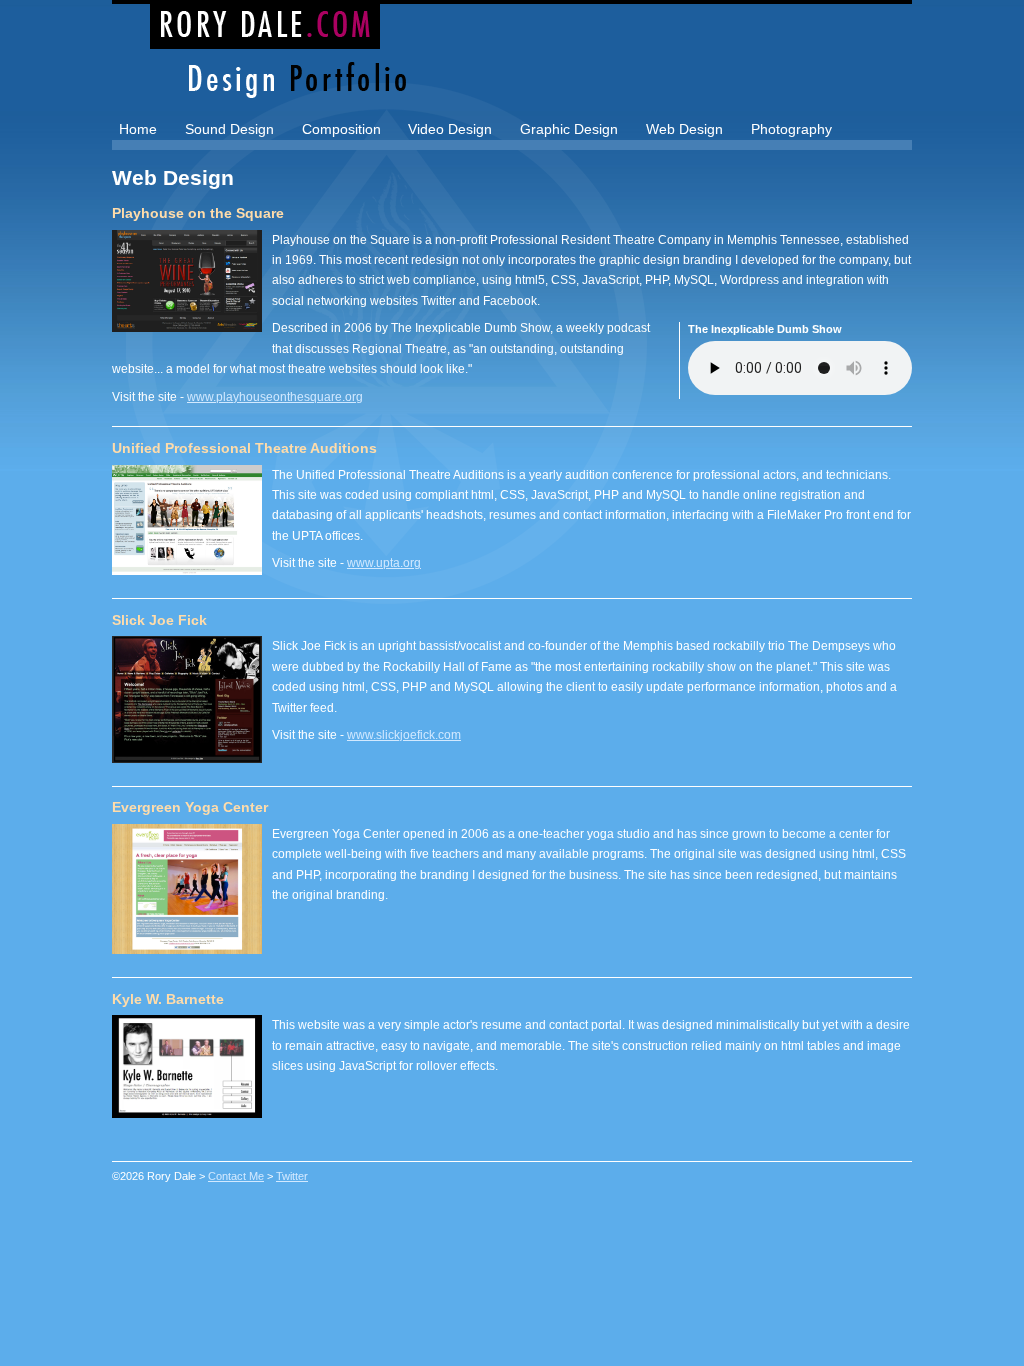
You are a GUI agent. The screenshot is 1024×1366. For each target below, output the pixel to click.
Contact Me (236, 1176)
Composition (341, 129)
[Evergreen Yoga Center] (187, 948)
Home (138, 129)
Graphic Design (569, 129)
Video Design (450, 129)
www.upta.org (384, 563)
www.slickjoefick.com (404, 735)
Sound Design (229, 129)
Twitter (292, 1176)
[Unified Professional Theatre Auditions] (187, 569)
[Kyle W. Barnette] (187, 1112)
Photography (791, 129)
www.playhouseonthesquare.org (275, 397)
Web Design (684, 129)
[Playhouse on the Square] (187, 326)
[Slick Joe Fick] (187, 757)
